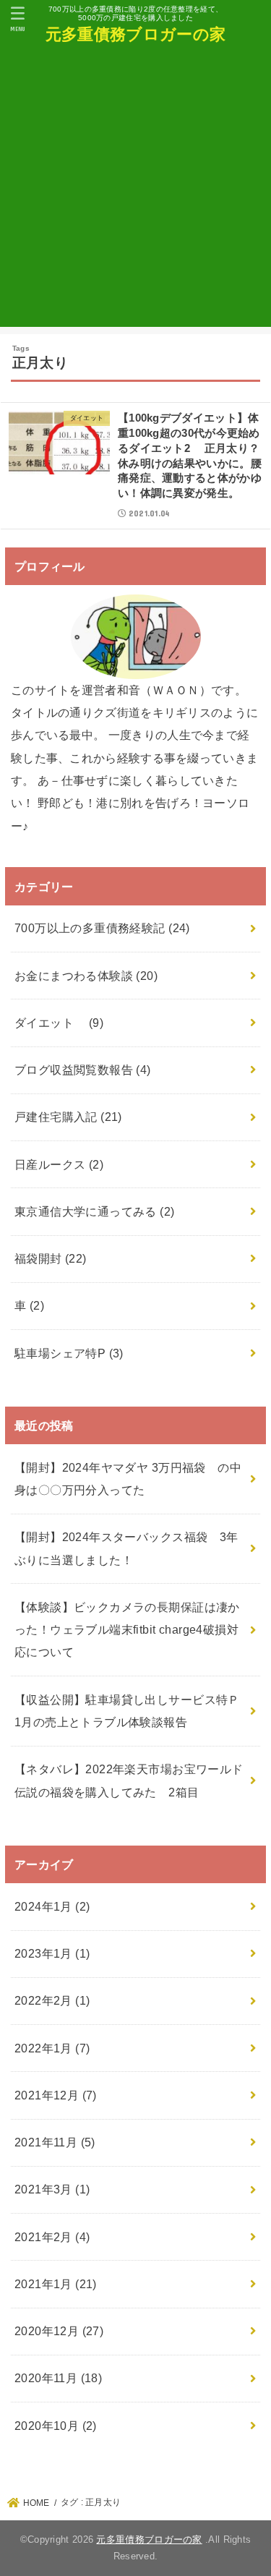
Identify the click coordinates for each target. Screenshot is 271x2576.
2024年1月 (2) (52, 1906)
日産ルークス (59, 1164)
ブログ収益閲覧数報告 (83, 1070)
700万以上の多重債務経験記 (102, 928)
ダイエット (59, 1023)
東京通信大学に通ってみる (95, 1211)
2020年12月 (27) (59, 2331)
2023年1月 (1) (52, 1953)
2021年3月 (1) (52, 2189)
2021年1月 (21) (56, 2284)
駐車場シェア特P (69, 1353)
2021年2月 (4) (52, 2237)
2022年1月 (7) (52, 2048)
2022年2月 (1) (52, 2000)
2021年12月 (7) (56, 2095)
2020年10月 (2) (56, 2426)
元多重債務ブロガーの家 (135, 34)
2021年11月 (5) (55, 2142)
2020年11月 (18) (58, 2378)
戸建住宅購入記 (68, 1117)
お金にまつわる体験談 (86, 976)
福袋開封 (51, 1258)
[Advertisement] (135, 191)
